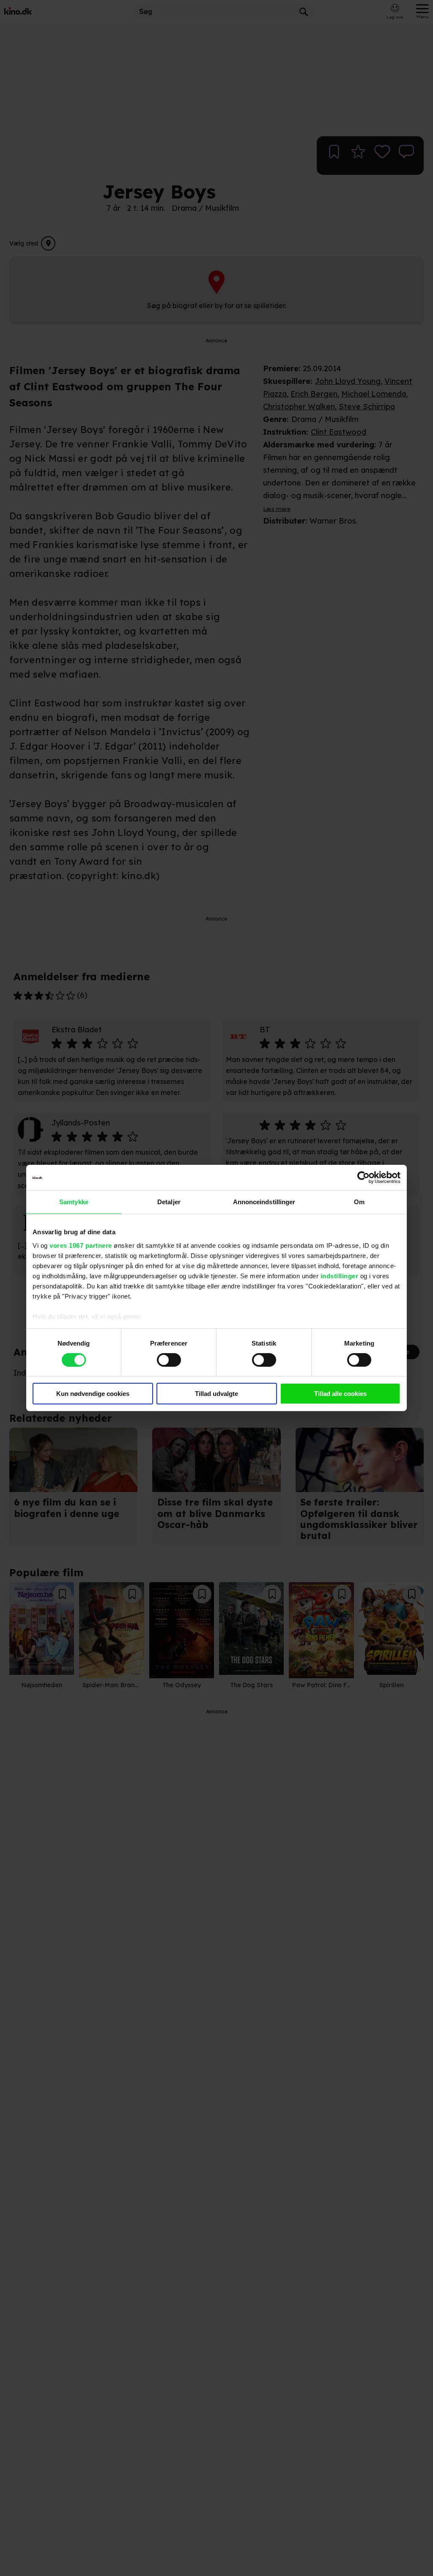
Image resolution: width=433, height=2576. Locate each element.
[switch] (169, 1360)
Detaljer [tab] (169, 1202)
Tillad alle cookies (340, 1394)
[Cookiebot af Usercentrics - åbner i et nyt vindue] (363, 1178)
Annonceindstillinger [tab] (264, 1202)
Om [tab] (359, 1202)
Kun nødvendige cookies (93, 1394)
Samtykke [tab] (74, 1202)
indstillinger (340, 1276)
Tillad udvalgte (216, 1394)
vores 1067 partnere (81, 1245)
